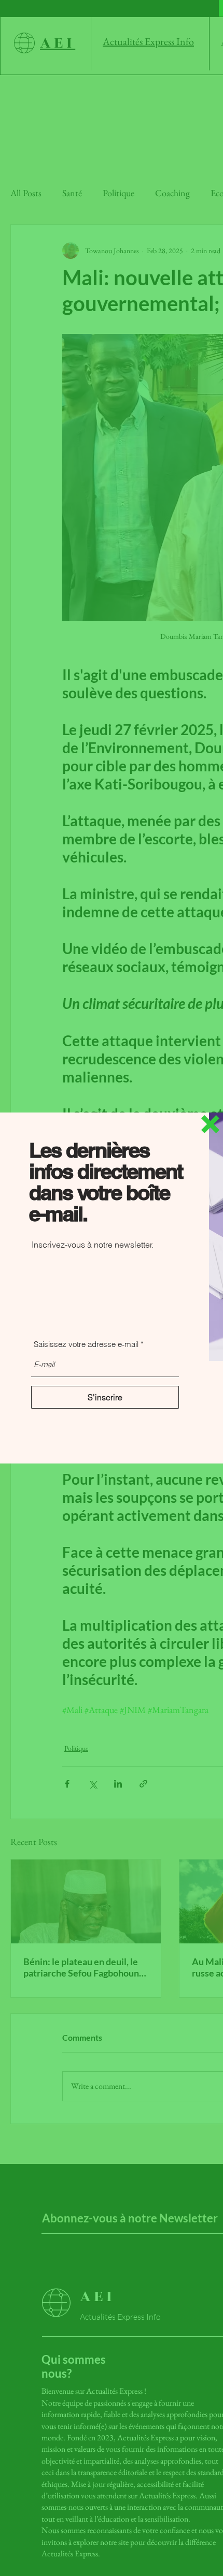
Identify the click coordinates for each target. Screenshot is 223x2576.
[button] (210, 1124)
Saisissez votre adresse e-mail (86, 1344)
